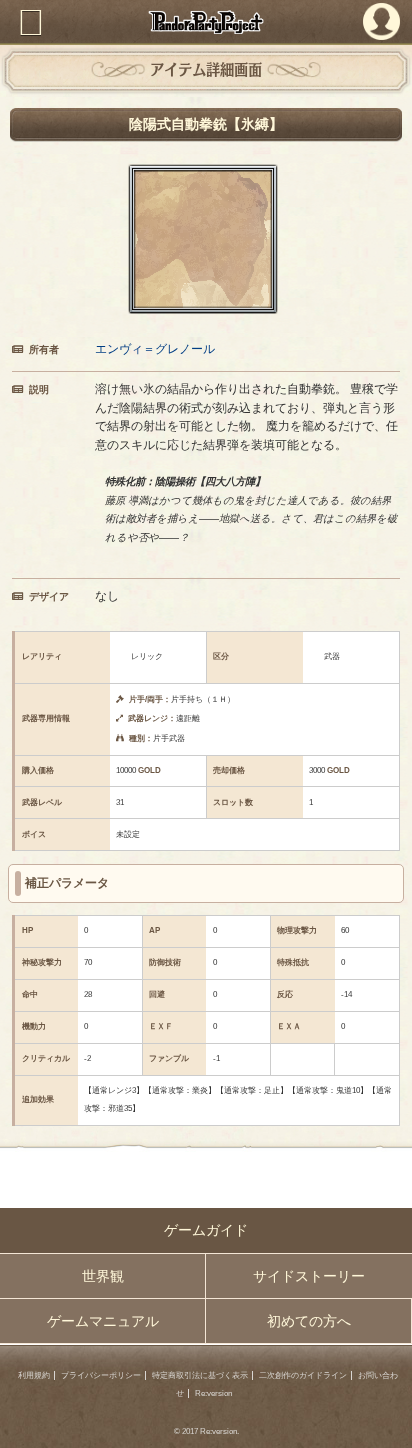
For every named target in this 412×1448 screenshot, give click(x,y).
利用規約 (34, 1375)
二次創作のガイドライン (303, 1375)
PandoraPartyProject (206, 22)
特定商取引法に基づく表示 (200, 1375)
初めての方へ (309, 1321)
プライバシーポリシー (101, 1375)
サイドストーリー (309, 1276)
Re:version (213, 1393)
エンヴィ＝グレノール (155, 349)
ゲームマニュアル (103, 1321)
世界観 (103, 1276)
